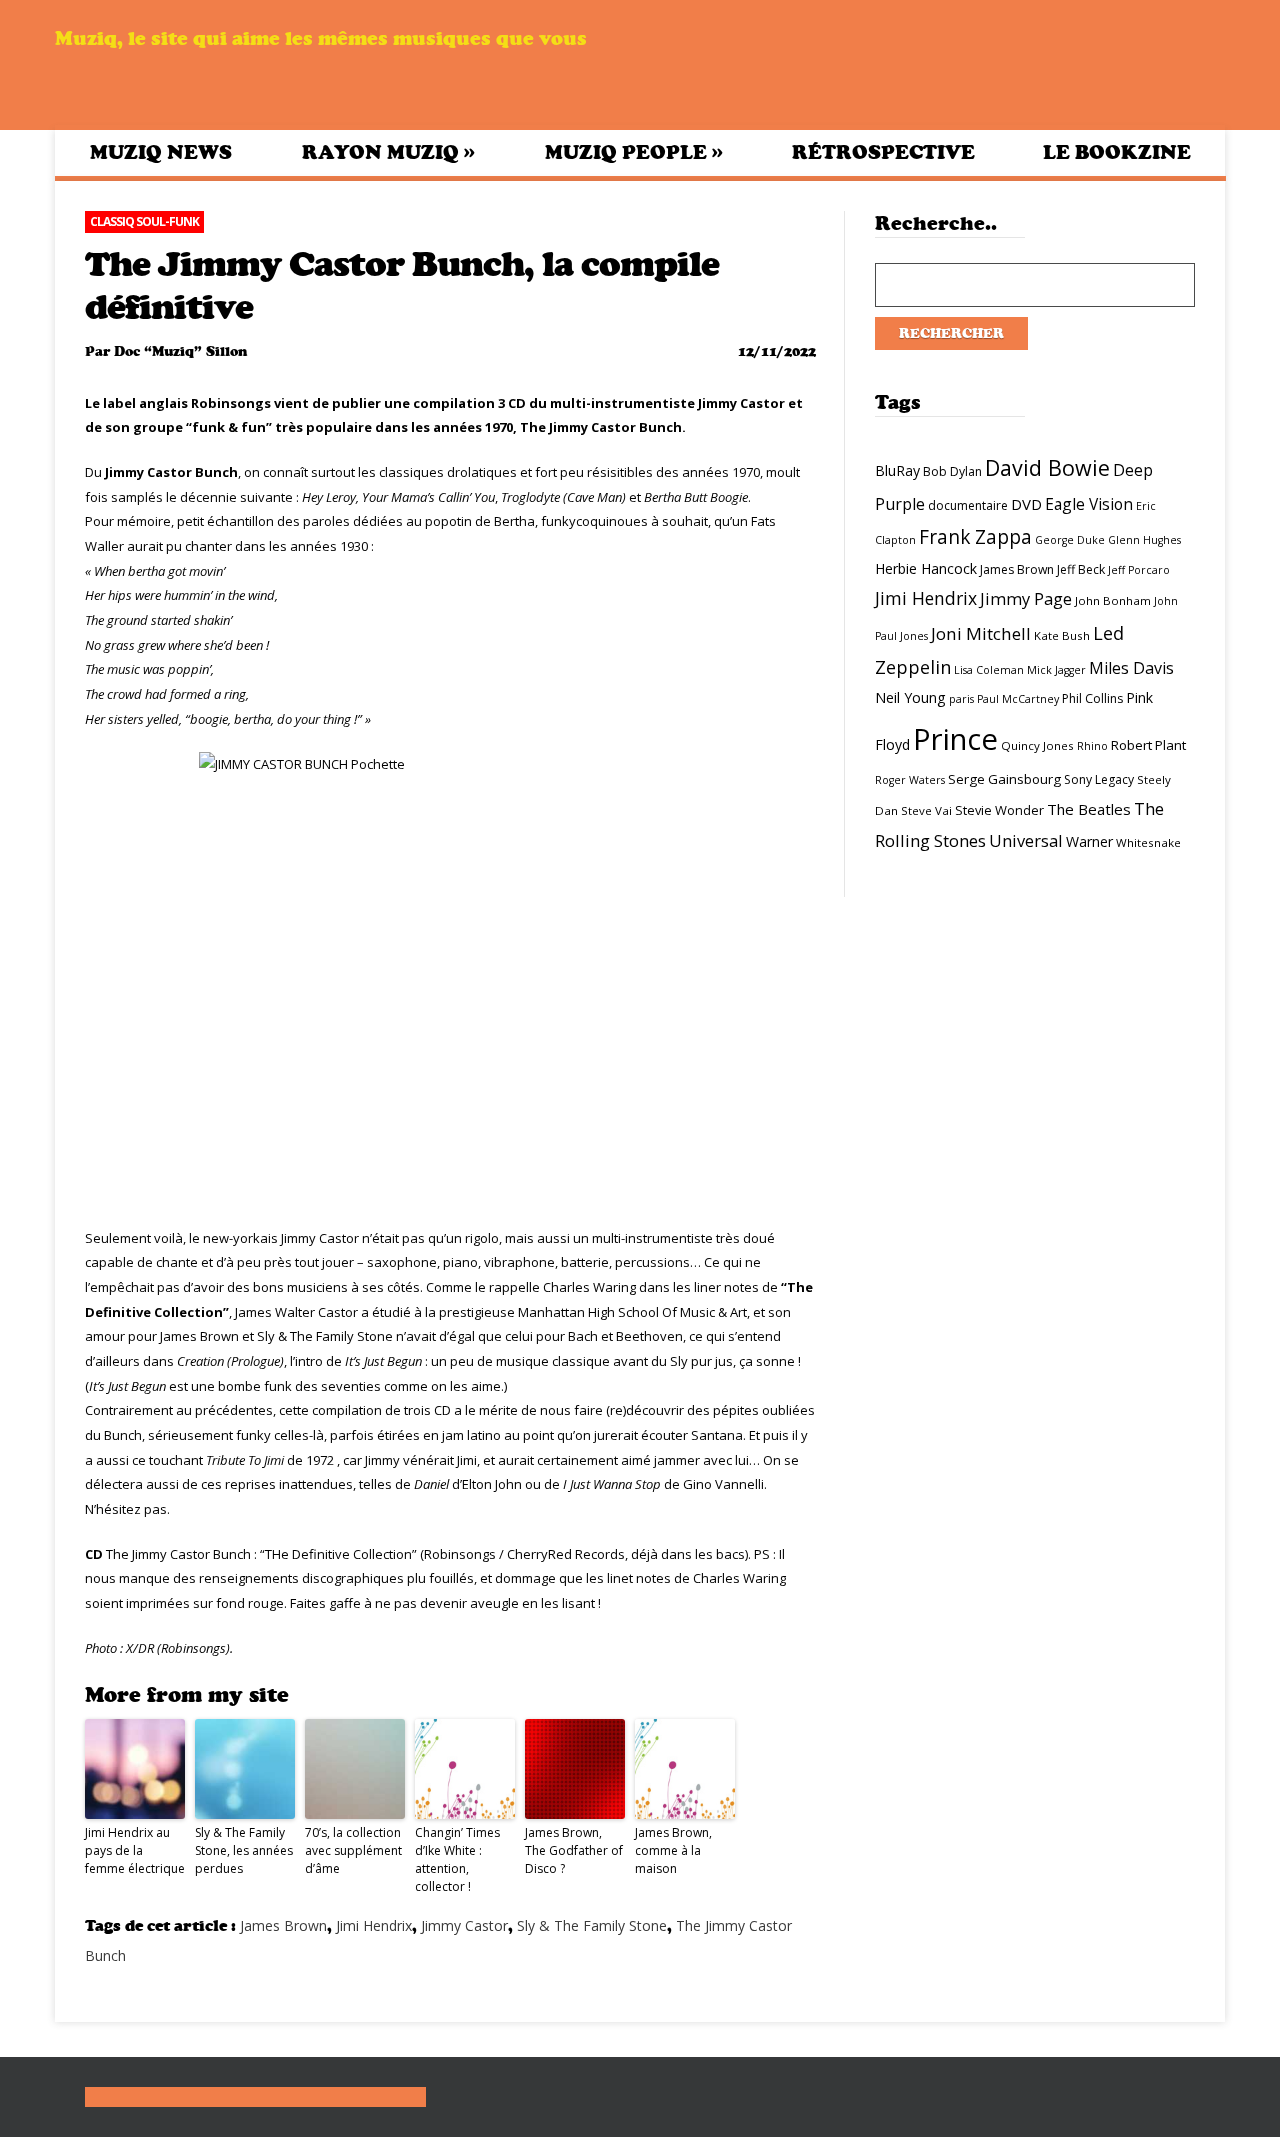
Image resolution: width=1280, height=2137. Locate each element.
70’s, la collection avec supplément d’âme (353, 1850)
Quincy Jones (1037, 745)
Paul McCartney (1018, 699)
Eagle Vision (1089, 504)
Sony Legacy (1099, 779)
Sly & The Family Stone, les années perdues (244, 1850)
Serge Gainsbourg (1004, 779)
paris (961, 699)
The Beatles (1089, 809)
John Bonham (1113, 600)
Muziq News (161, 152)
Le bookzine (1117, 152)
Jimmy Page (1026, 598)
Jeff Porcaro (1139, 570)
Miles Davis (1131, 668)
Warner (1089, 841)
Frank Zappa (975, 537)
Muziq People (634, 152)
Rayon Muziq (388, 152)
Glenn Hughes (1144, 540)
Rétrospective (883, 152)
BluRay (897, 470)
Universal (1026, 840)
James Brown (283, 1925)
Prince (955, 739)
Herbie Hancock (926, 568)
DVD (1026, 504)
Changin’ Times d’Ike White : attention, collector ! (457, 1859)
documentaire (968, 505)
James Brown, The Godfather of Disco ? (574, 1850)
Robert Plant (1148, 745)
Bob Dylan (952, 471)
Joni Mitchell (981, 633)
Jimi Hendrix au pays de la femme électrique (135, 1850)
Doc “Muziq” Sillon (180, 351)
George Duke (1070, 540)
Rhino (1092, 746)
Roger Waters (910, 780)
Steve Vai (926, 810)
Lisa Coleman (989, 670)
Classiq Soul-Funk (144, 221)
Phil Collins (1092, 698)
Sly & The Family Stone (592, 1925)
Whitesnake (1148, 842)
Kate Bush (1062, 635)
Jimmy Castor (464, 1925)
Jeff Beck (1081, 569)
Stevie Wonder (999, 810)
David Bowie (1047, 467)
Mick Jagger (1056, 670)
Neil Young (910, 697)
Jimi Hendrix (374, 1925)
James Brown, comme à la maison (673, 1850)
